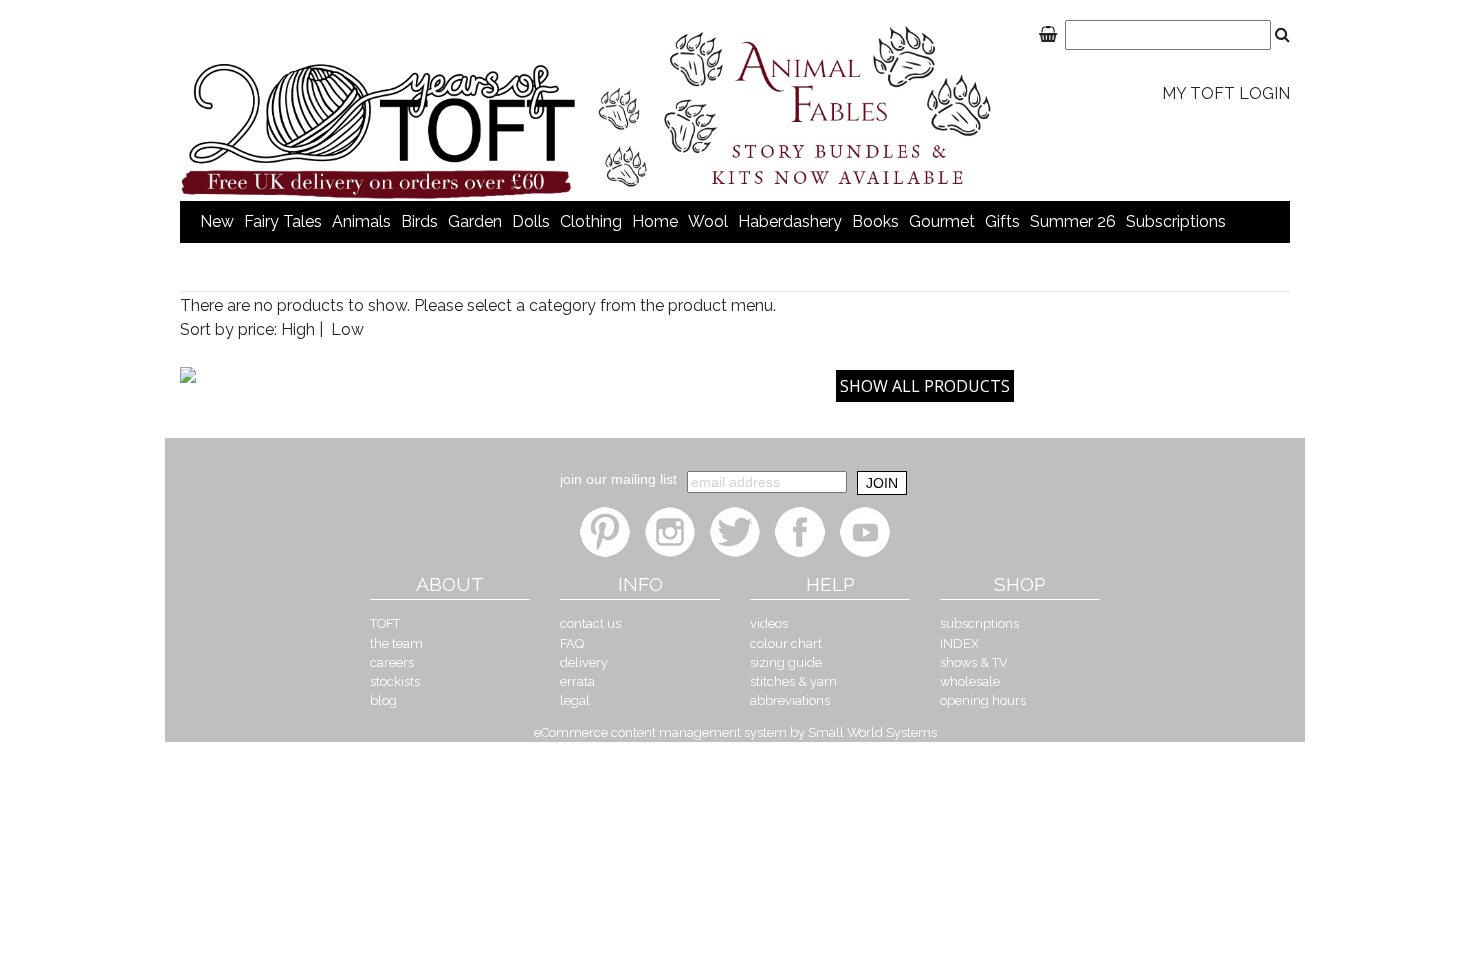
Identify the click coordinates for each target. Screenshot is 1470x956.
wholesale (970, 681)
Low (347, 329)
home (655, 221)
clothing (591, 221)
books (875, 221)
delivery (584, 662)
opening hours (983, 700)
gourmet (942, 221)
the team (396, 643)
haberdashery (790, 221)
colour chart (786, 643)
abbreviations (790, 700)
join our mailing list (618, 479)
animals (361, 221)
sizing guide (786, 662)
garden (475, 221)
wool (708, 221)
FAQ (572, 643)
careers (392, 662)
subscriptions (1176, 221)
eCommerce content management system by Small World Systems (735, 732)
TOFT (385, 623)
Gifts (1002, 221)
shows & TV (974, 662)
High (298, 329)
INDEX (959, 643)
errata (577, 681)
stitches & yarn (793, 681)
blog (383, 700)
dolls (531, 221)
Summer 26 (1073, 221)
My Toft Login (1226, 93)
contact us (590, 623)
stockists (395, 681)
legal (575, 700)
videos (769, 623)
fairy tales (283, 221)
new (217, 221)
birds (419, 221)
